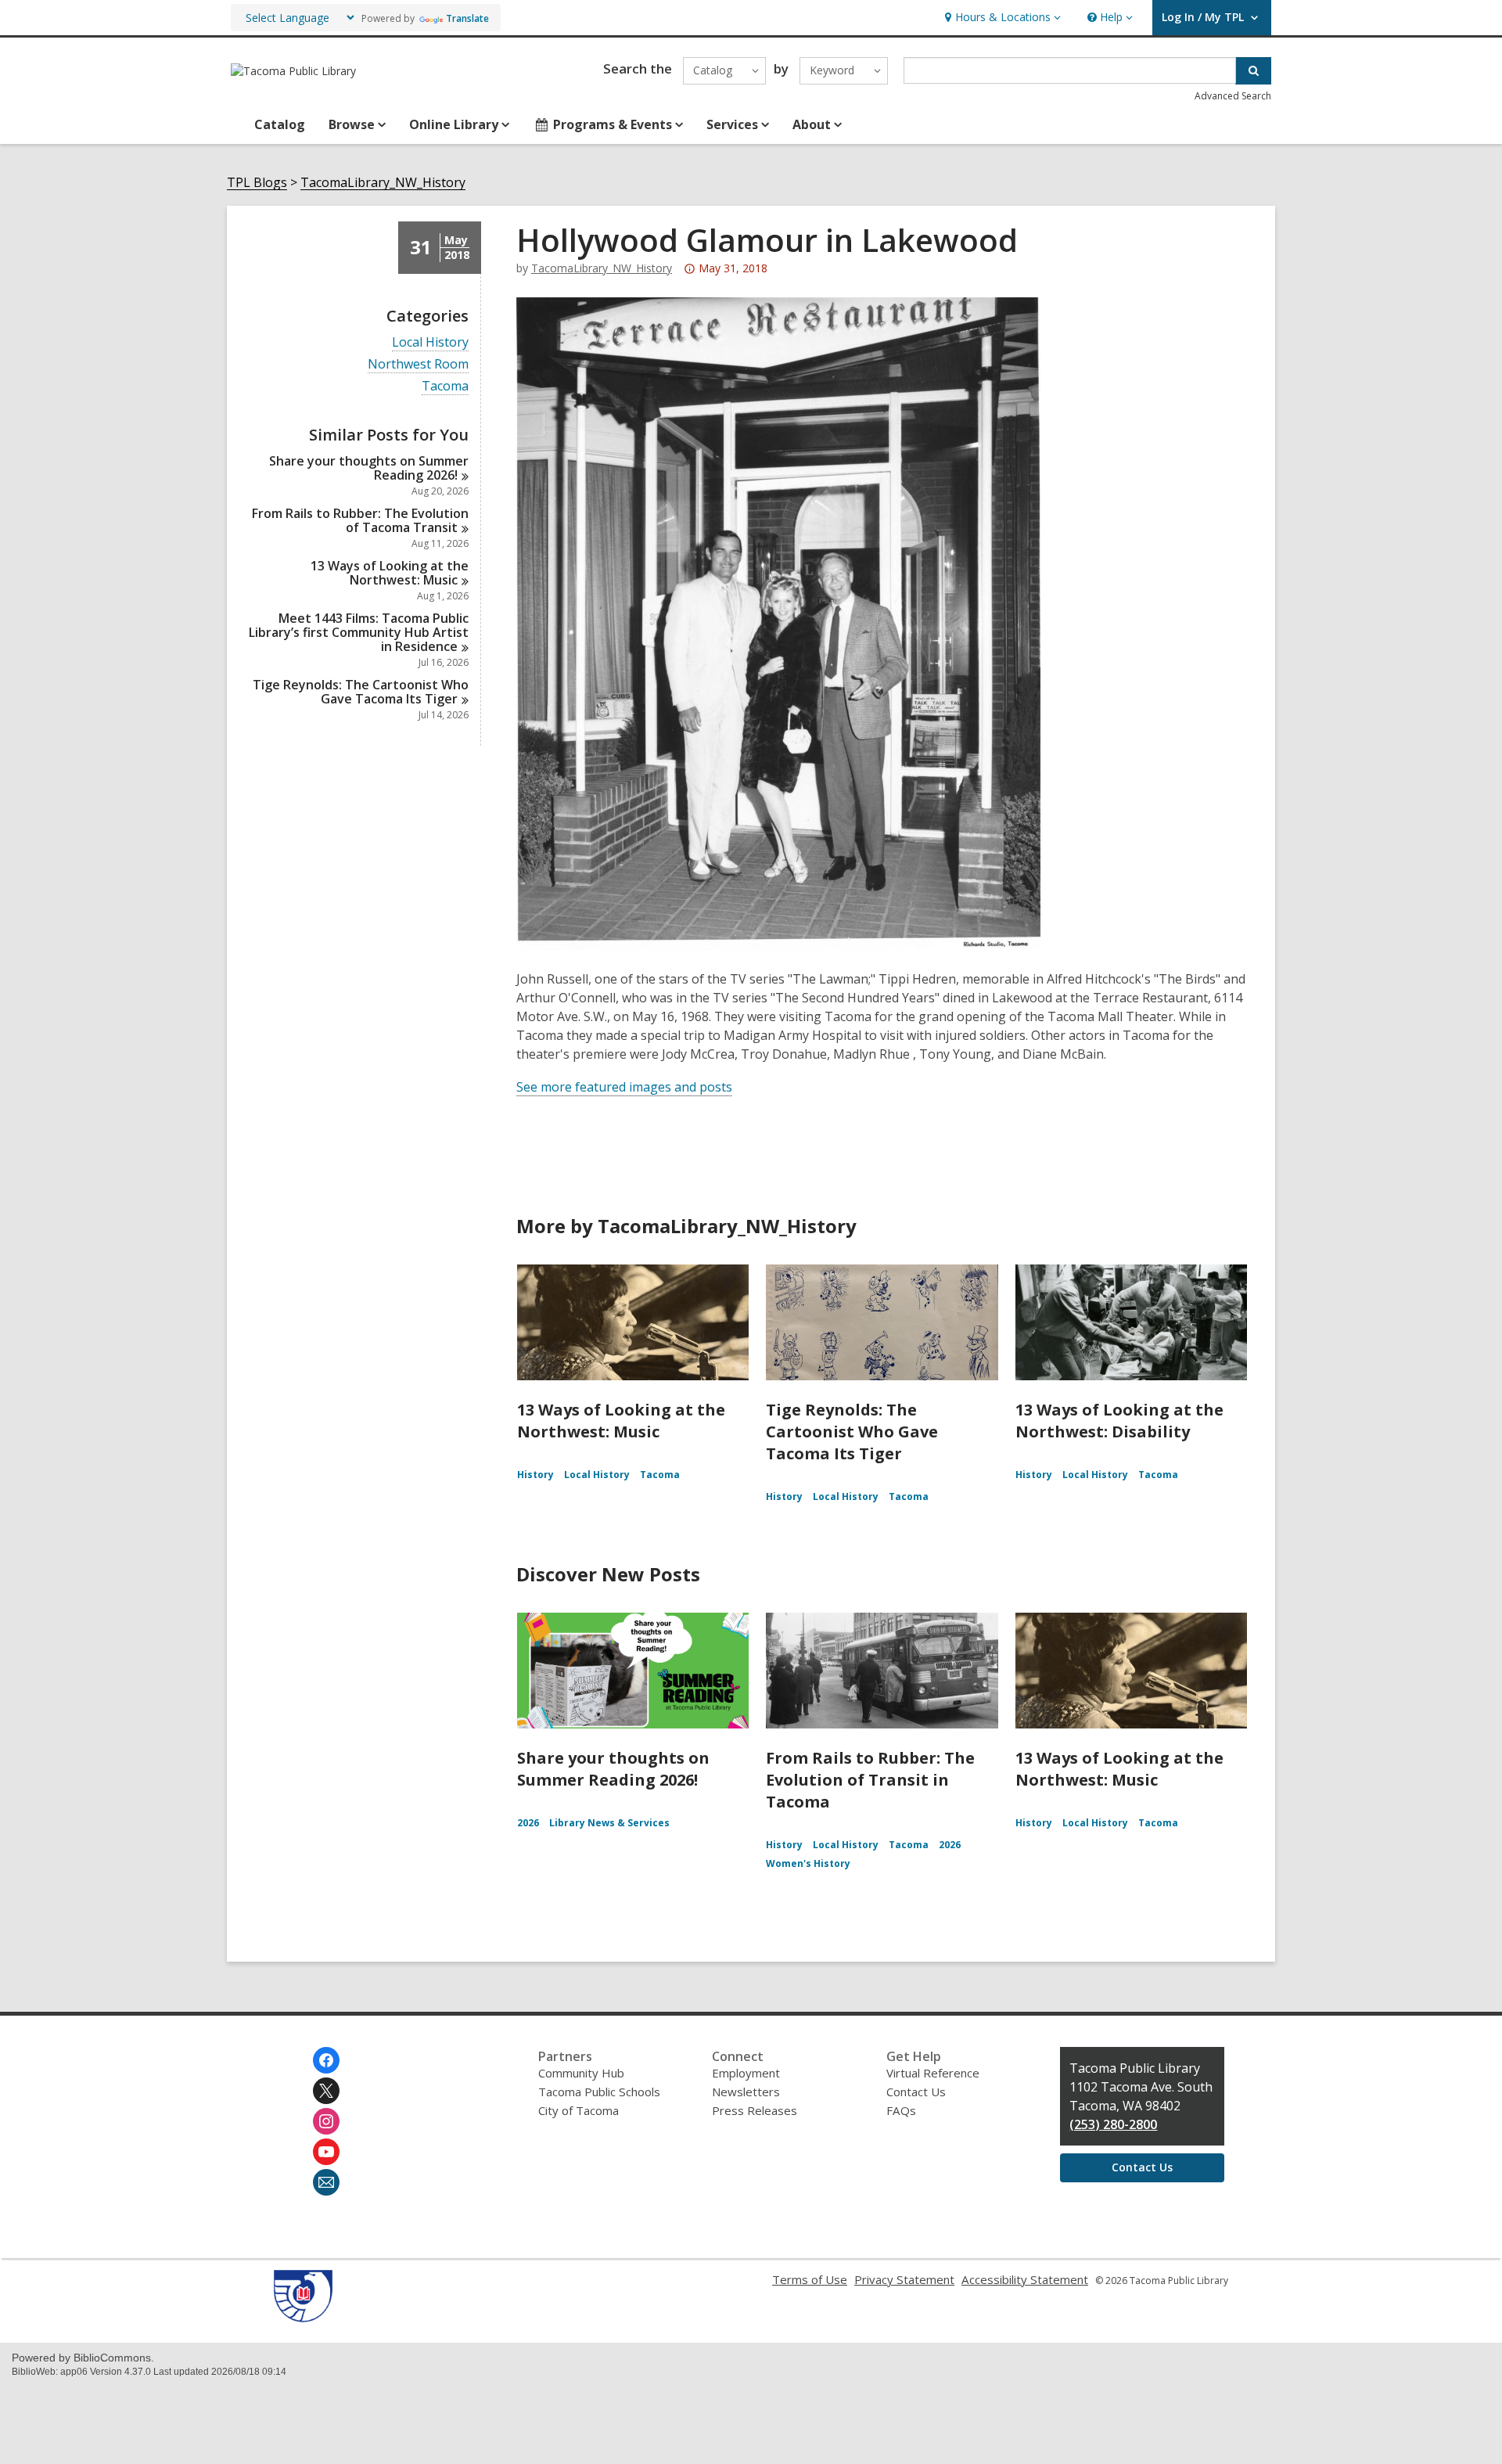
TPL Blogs (257, 183)
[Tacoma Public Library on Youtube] (326, 2152)
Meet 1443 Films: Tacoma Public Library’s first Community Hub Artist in (359, 632)
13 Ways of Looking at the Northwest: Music (621, 1421)
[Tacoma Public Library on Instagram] (326, 2121)
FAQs (901, 2110)
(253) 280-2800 (1113, 2124)
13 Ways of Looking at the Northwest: (390, 573)
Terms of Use (810, 2279)
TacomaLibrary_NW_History (383, 183)
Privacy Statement (904, 2279)
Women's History (808, 1863)
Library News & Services (609, 1823)
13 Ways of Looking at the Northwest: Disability (1119, 1421)
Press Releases (755, 2110)
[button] (1001, 18)
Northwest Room (418, 364)
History (535, 1475)
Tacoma (445, 386)
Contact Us (916, 2092)
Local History (430, 342)
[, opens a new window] (303, 2318)
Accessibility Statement (1025, 2279)
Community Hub (581, 2073)
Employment (746, 2073)
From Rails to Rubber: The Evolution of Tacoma (360, 520)
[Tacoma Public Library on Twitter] (326, 2091)
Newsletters (746, 2092)
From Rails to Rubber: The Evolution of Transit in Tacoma (870, 1780)
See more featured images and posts (624, 1087)
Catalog (280, 124)
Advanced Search (1233, 96)
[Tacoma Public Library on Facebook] (326, 2060)
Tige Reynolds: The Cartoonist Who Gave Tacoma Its (361, 692)
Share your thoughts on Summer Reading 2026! (613, 1769)
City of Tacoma (579, 2110)
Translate (467, 18)
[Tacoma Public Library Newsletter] (326, 2182)
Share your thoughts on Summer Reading (369, 468)
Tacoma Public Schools (599, 2092)
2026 (528, 1823)
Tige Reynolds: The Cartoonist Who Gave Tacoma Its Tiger (852, 1432)
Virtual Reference (933, 2073)
